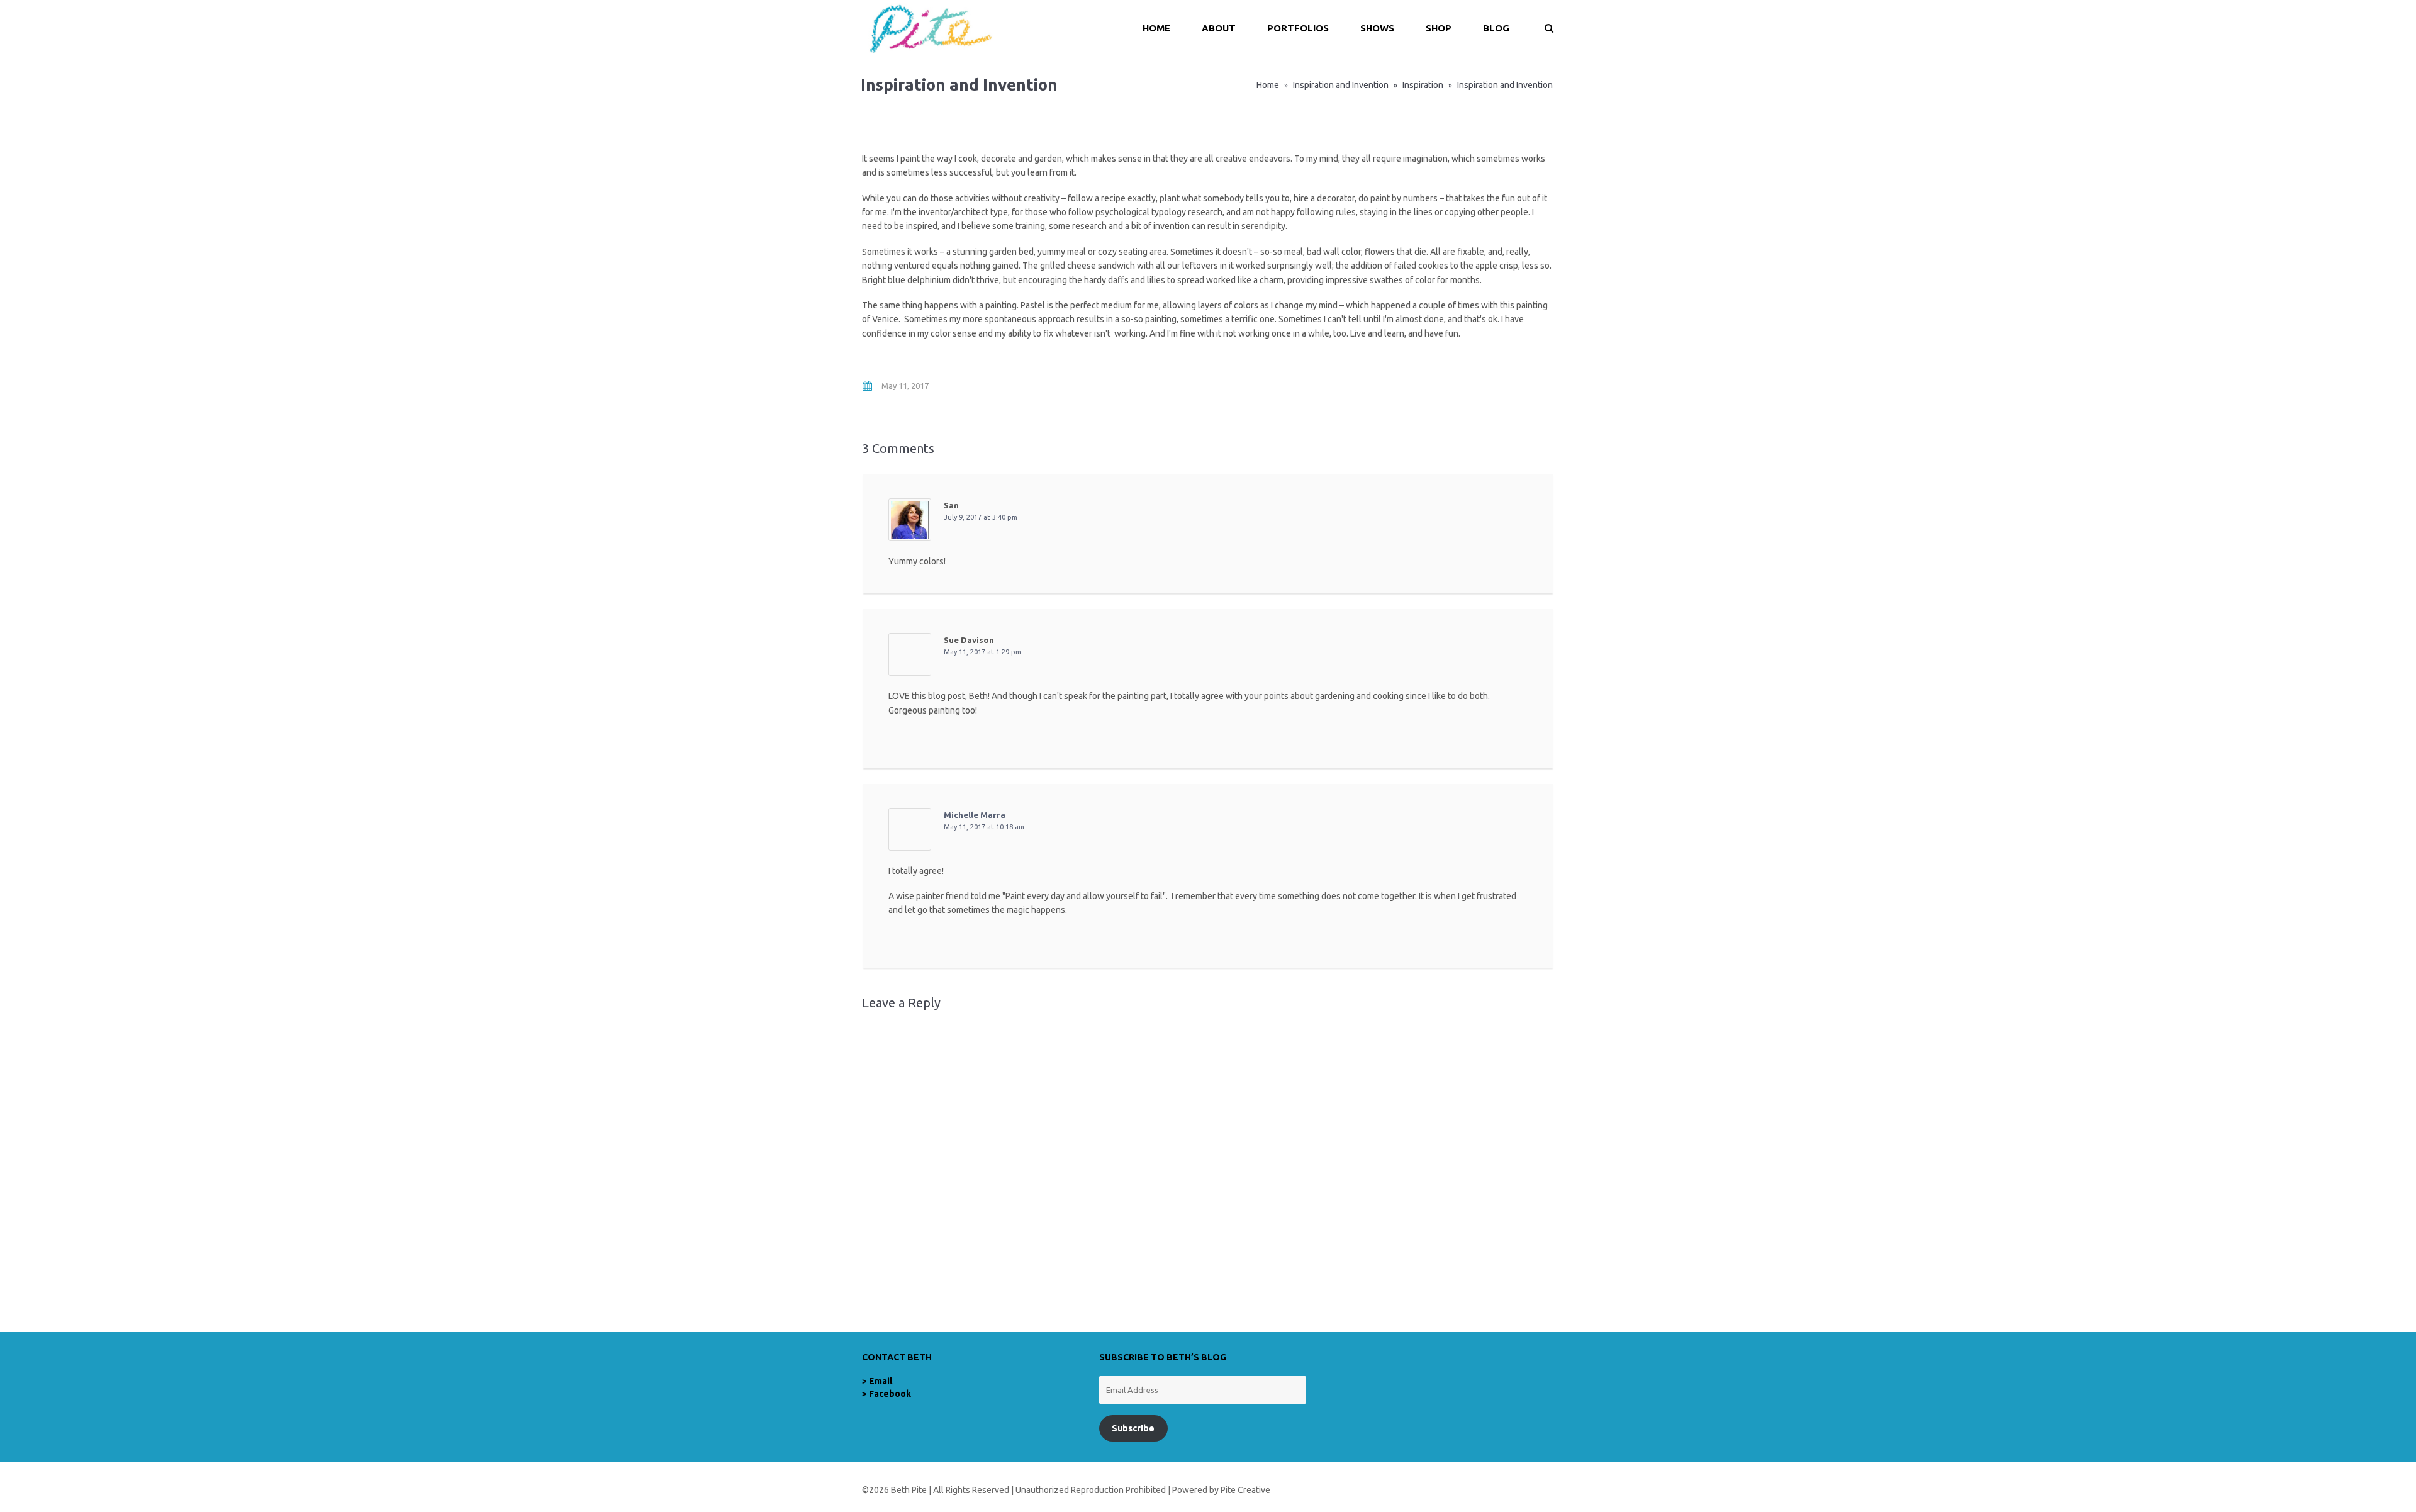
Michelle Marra (975, 815)
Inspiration (1423, 85)
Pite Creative (1245, 1490)
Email (881, 1381)
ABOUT (1219, 28)
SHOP (1439, 28)
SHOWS (1377, 28)
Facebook (890, 1394)
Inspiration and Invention (1341, 85)
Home (1268, 85)
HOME (1156, 28)
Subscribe (1133, 1428)
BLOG (1496, 28)
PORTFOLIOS (1298, 28)
